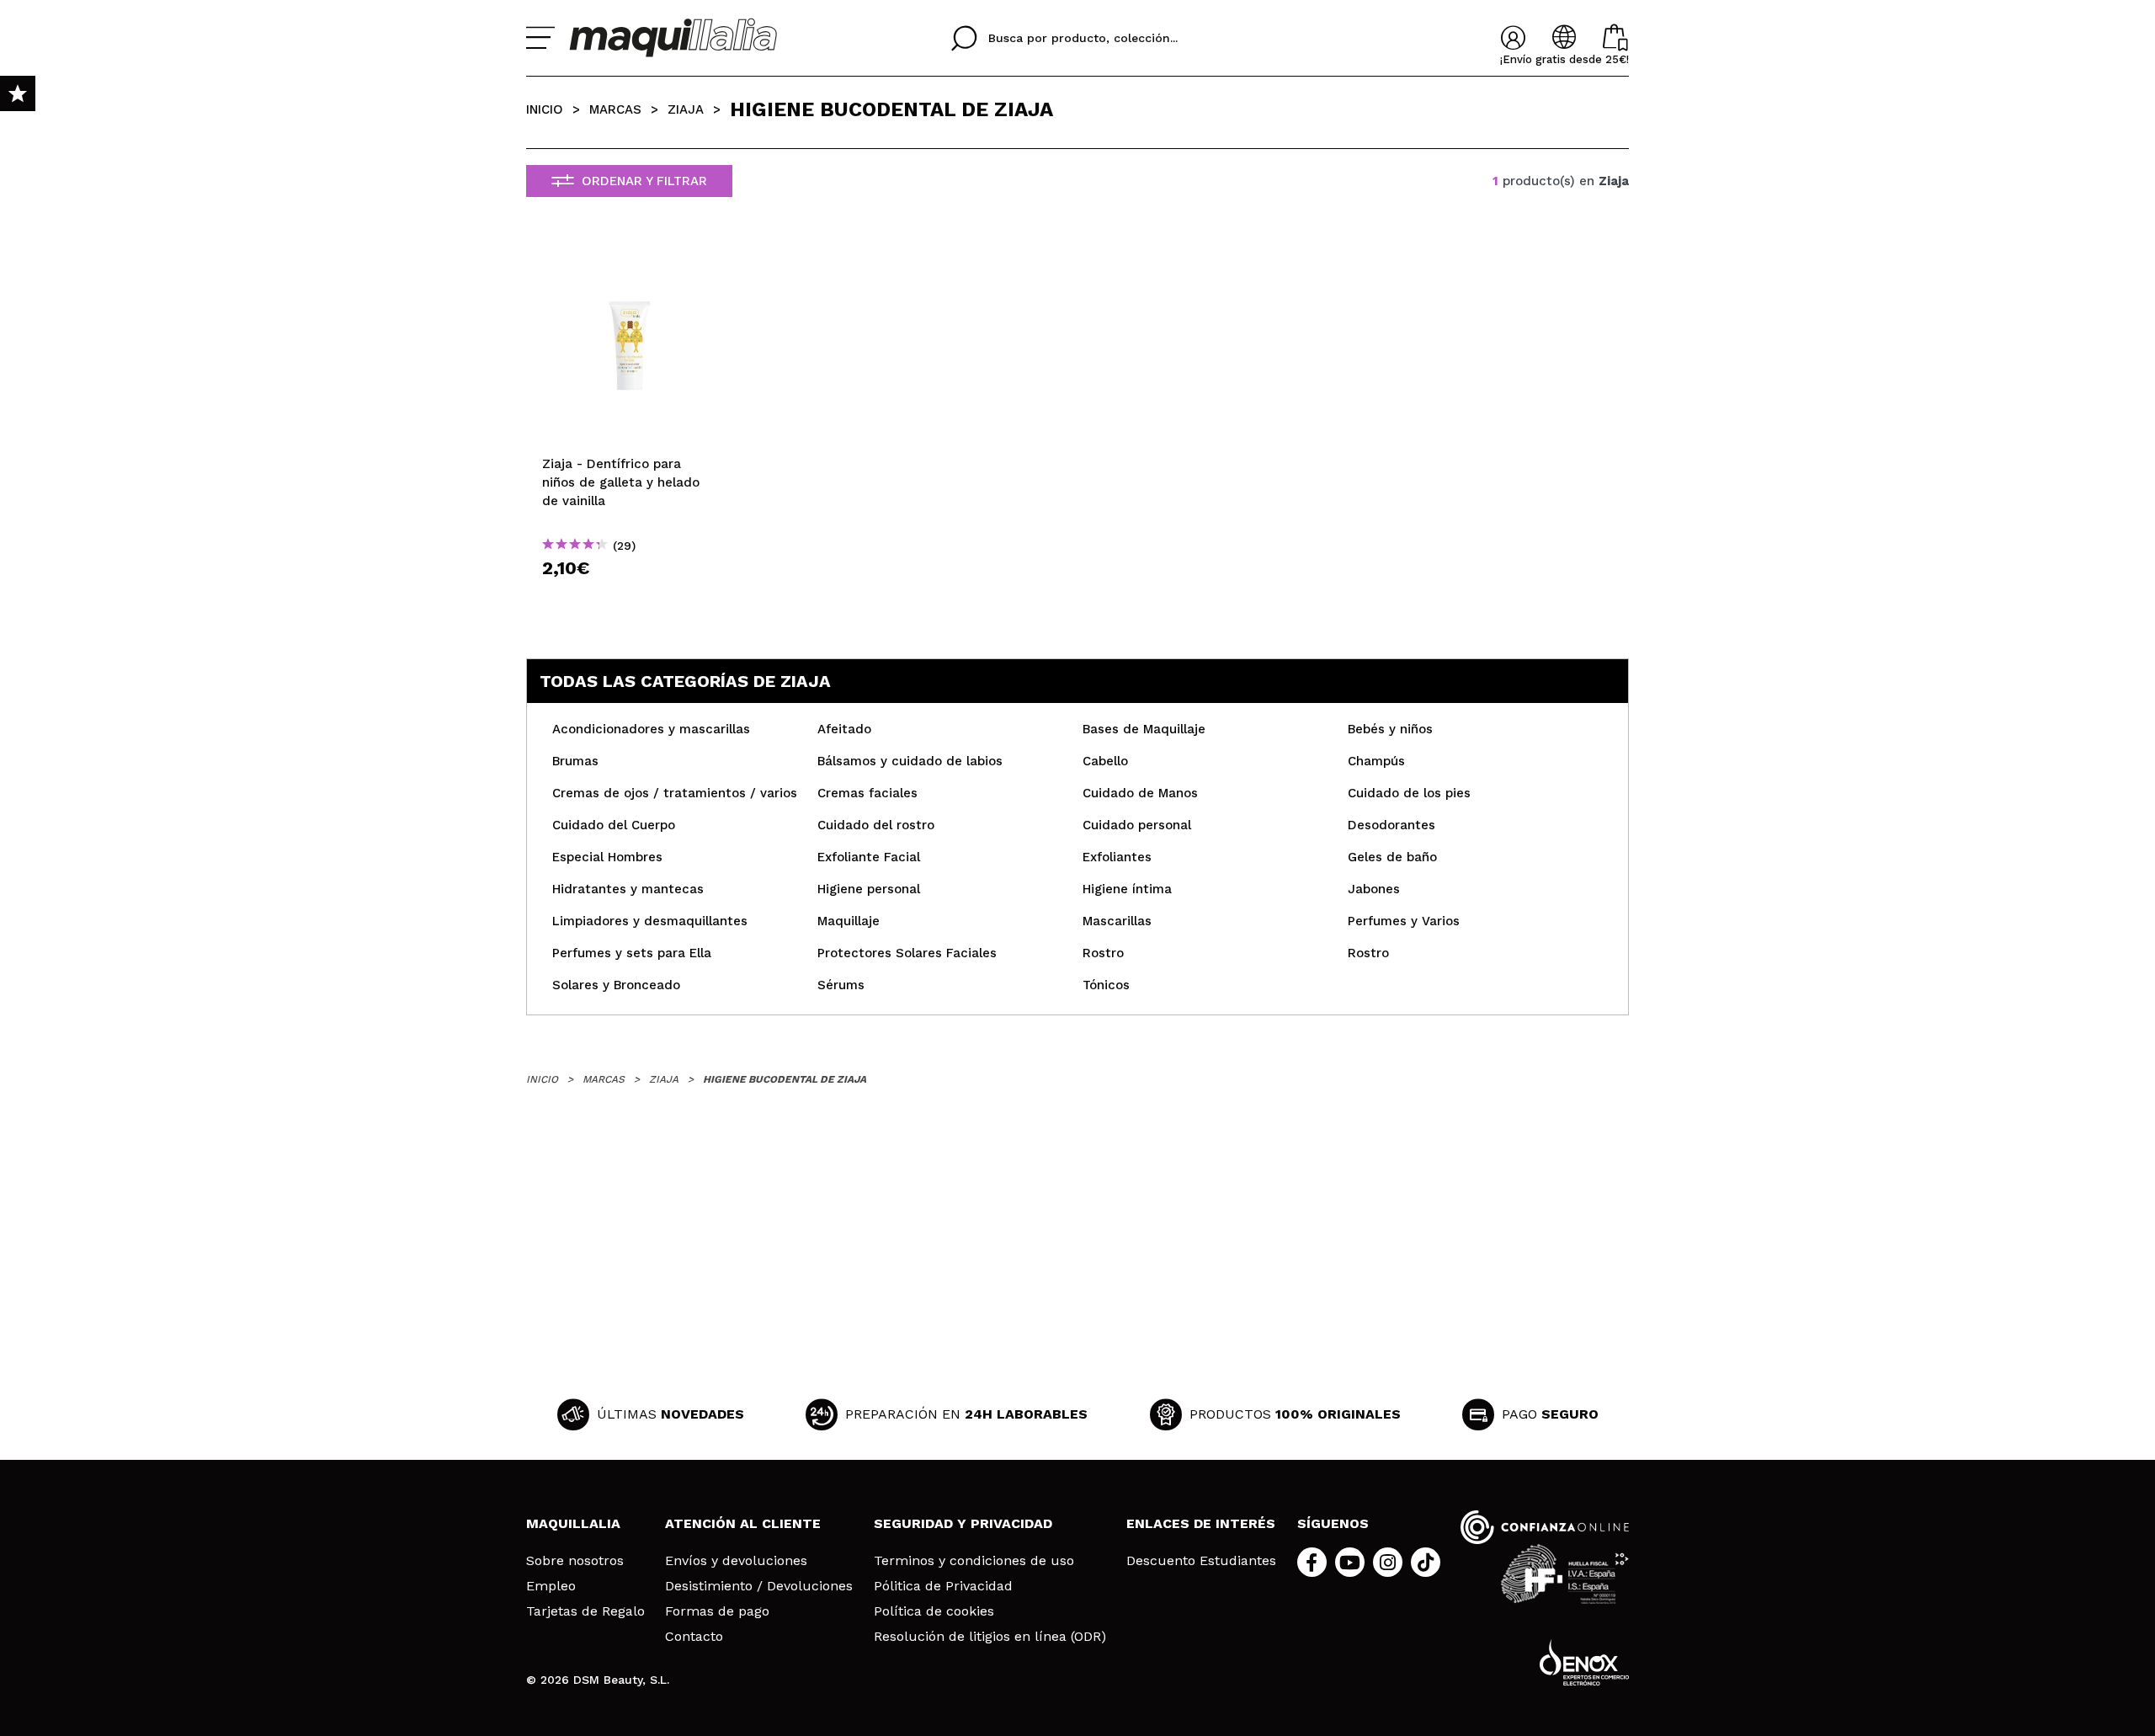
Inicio (545, 109)
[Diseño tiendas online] (1584, 1662)
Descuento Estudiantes (1201, 1561)
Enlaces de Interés (1201, 1523)
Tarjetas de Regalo (585, 1611)
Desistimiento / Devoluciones (759, 1586)
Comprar (630, 598)
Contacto (694, 1637)
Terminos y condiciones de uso (974, 1561)
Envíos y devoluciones (736, 1561)
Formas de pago (717, 1611)
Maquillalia (573, 1523)
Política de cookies (934, 1611)
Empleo (551, 1586)
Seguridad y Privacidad (963, 1523)
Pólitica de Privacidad (943, 1586)
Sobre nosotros (575, 1561)
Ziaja (686, 109)
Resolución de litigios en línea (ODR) (990, 1637)
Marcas (615, 109)
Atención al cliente (743, 1523)
